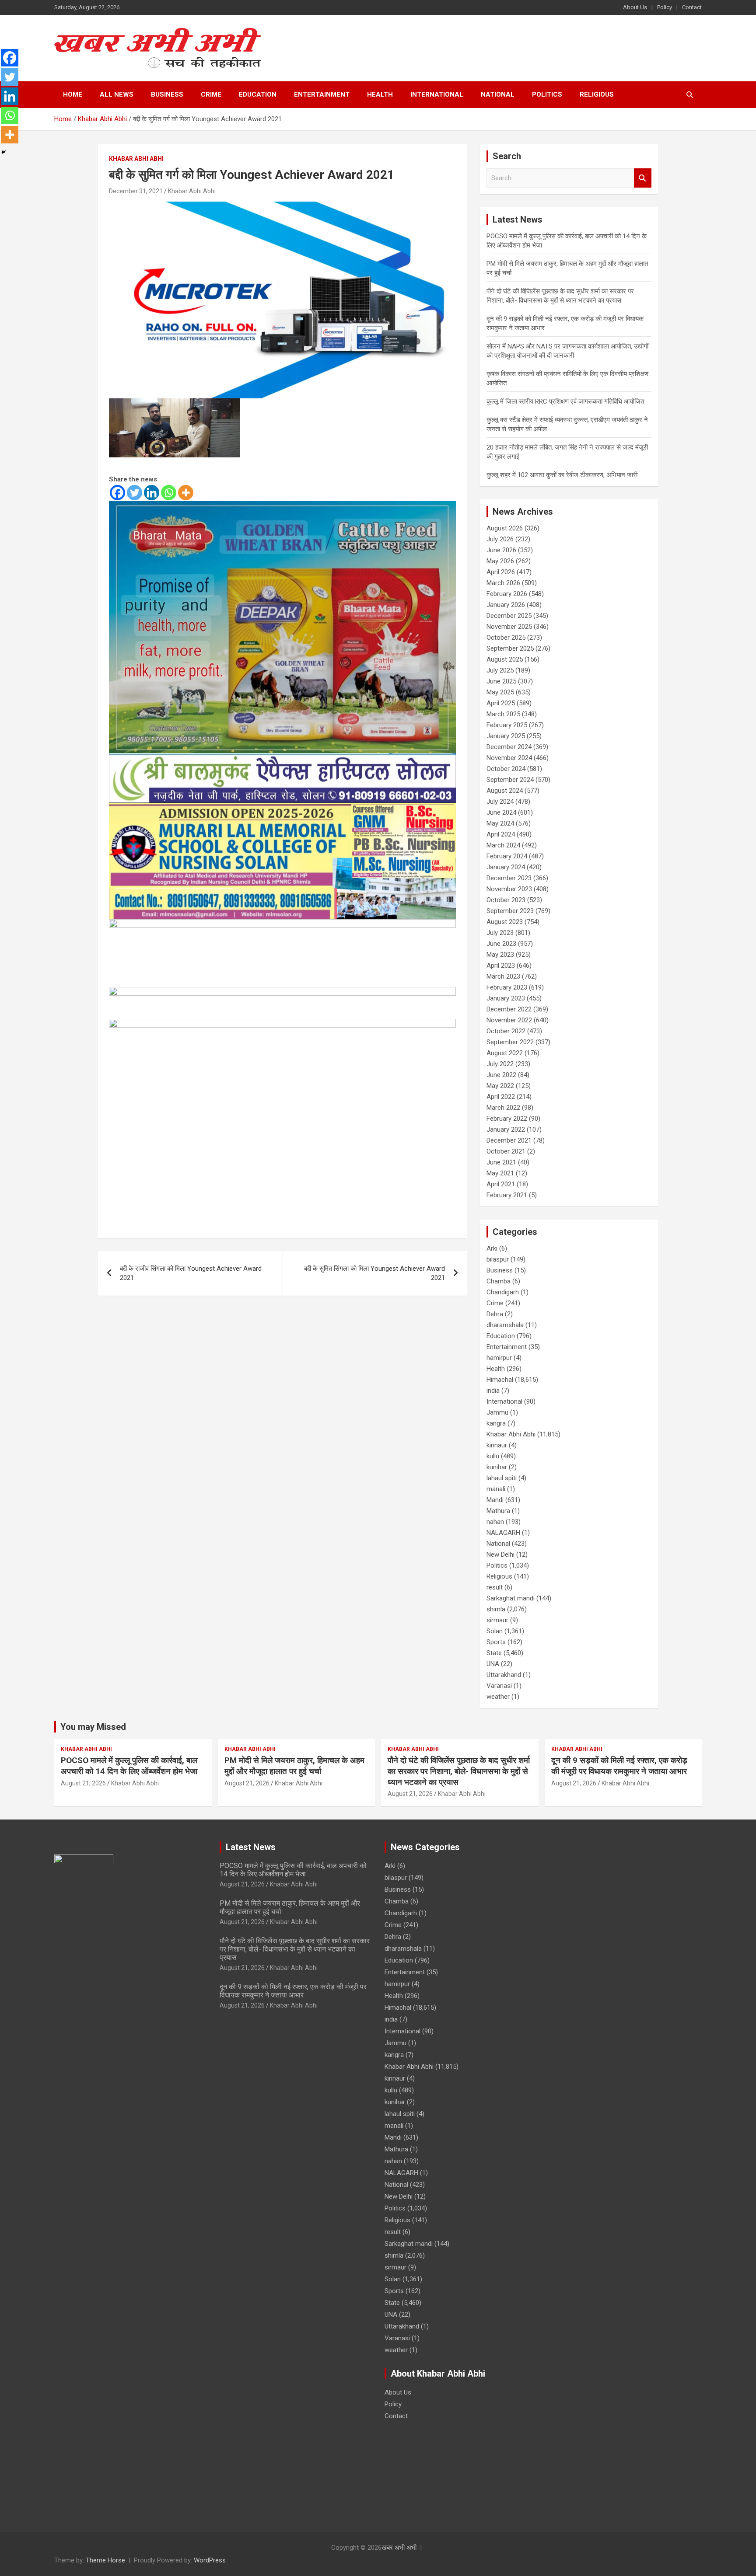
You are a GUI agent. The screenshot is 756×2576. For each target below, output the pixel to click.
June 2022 (501, 1075)
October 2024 (506, 769)
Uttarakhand (504, 1675)
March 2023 (503, 976)
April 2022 (501, 1097)
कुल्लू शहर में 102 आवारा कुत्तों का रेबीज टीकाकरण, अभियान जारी (562, 475)
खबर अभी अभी (399, 2548)
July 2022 (500, 1064)
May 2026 (500, 561)
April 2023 (501, 966)
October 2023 (506, 900)
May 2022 (500, 1086)
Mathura (498, 1511)
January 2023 (506, 998)
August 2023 (505, 922)
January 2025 (506, 736)
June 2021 (501, 1162)
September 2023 (510, 911)
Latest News (251, 1847)
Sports (496, 1642)
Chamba (499, 1281)
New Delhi (500, 1555)
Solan (495, 1631)
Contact (692, 7)
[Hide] (3, 152)
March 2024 (503, 845)
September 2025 (510, 648)
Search (643, 178)
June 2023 (501, 944)
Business (167, 94)
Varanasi (499, 1686)
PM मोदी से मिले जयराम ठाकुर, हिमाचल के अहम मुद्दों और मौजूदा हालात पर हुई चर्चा (294, 1766)
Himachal (500, 1380)
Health (380, 94)
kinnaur (497, 1445)
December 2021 (509, 1140)
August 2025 (505, 659)
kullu (493, 1456)
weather (498, 1697)
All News (117, 94)
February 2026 (507, 594)
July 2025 (500, 670)
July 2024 (500, 802)
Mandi (495, 1500)
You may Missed (93, 1727)
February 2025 (507, 725)
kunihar (497, 1467)
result (495, 1587)
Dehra (495, 1314)
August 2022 (505, 1053)
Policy (665, 7)
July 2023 (500, 933)
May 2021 (500, 1173)
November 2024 (509, 758)
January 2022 (506, 1129)
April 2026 (501, 572)
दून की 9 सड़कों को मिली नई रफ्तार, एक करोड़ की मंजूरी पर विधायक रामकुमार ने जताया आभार (619, 1766)
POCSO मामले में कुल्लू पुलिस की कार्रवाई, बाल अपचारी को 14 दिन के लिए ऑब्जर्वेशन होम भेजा (129, 1766)
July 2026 (500, 539)
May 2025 (500, 692)
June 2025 (501, 681)
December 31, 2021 (136, 191)
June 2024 (501, 812)
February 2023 (507, 987)
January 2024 (506, 867)
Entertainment (322, 94)
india (493, 1391)
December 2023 (509, 878)
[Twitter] (135, 493)
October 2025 (506, 638)
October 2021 (506, 1151)
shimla (496, 1609)
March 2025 (503, 714)
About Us (635, 7)
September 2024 (510, 780)
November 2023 (509, 889)
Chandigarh (503, 1292)
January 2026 (506, 605)
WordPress (210, 2560)
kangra (496, 1423)
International (437, 94)
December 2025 (509, 616)
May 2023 (500, 955)
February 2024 (507, 856)
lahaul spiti (502, 1478)
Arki (492, 1248)
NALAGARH (503, 1533)
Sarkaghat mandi (511, 1598)
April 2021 (501, 1184)
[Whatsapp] (169, 493)
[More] (186, 493)
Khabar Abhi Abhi (136, 159)
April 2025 (501, 703)
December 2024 (509, 747)
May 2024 (500, 823)
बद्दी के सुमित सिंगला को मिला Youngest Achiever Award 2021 (374, 1273)
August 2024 (505, 791)
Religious (597, 94)
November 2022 (509, 1020)
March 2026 (503, 583)
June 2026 (501, 550)
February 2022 (507, 1119)
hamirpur (499, 1358)
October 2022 (506, 1031)
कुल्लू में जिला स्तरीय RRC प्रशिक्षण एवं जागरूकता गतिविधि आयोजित (565, 401)
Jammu (497, 1412)
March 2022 (503, 1108)
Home (73, 94)
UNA (493, 1664)
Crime (211, 94)
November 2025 (509, 627)
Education (258, 94)
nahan (495, 1522)
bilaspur (498, 1259)
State (494, 1653)
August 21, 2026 (83, 1783)
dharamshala (505, 1325)
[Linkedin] (152, 493)
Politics (547, 94)
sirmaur (497, 1620)
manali (496, 1489)
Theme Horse (105, 2560)
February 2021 (507, 1195)
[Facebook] (117, 493)
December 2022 (509, 1009)
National (498, 94)
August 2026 (505, 528)
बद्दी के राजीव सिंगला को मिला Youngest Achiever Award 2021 (191, 1273)
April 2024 (501, 834)
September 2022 (510, 1042)
